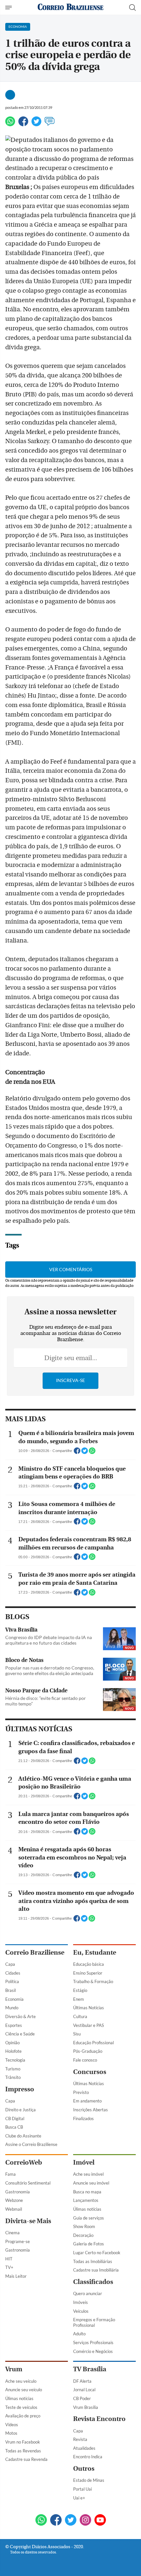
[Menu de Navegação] (9, 8)
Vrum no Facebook (23, 2442)
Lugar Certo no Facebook (97, 2253)
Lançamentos (86, 2200)
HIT (9, 2259)
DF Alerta (82, 2381)
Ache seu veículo (21, 2381)
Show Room (84, 2226)
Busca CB (14, 2127)
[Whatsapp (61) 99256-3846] (41, 2521)
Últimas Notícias (89, 2008)
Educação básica (89, 1964)
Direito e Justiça (20, 2110)
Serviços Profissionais (93, 2343)
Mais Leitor (16, 2276)
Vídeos (12, 2425)
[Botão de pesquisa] (132, 8)
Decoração (83, 2235)
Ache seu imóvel (88, 2174)
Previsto (81, 2092)
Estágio (80, 1990)
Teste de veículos (21, 2407)
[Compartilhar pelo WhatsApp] (92, 1453)
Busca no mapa (87, 2192)
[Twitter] (36, 124)
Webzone (14, 2200)
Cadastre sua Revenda (26, 2459)
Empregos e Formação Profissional (94, 2322)
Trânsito (13, 2077)
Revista (80, 2439)
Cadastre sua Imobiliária (96, 2270)
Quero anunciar (88, 2293)
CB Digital (15, 2118)
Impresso (20, 2089)
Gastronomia (18, 2192)
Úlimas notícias (87, 2209)
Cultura (80, 2016)
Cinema (12, 2233)
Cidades (13, 1973)
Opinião (12, 2043)
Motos (11, 2433)
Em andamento (87, 2101)
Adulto (79, 2334)
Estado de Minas (89, 2480)
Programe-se (18, 2241)
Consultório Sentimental (28, 2183)
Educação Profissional (93, 2043)
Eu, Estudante (95, 1953)
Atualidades (84, 2448)
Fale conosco (85, 2060)
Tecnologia (15, 2060)
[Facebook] (23, 124)
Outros (84, 2469)
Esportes (14, 2025)
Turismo (13, 2069)
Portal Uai (82, 2489)
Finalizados (83, 2118)
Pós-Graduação (88, 2051)
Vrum (14, 2369)
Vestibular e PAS (89, 2025)
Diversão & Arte (20, 2016)
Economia (14, 1999)
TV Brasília (90, 2369)
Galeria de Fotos (89, 2244)
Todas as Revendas (23, 2451)
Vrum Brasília (86, 2407)
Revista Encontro (99, 2419)
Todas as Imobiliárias (93, 2261)
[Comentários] (50, 124)
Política (12, 1981)
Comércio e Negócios (93, 2351)
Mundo (12, 2008)
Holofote (13, 2051)
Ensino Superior (88, 1973)
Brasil (10, 1990)
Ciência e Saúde (20, 2034)
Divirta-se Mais (28, 2221)
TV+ (9, 2267)
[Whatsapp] (10, 124)
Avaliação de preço (23, 2416)
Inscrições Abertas (91, 2110)
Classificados (93, 2282)
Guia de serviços (89, 2218)
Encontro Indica (88, 2457)
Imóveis (81, 2302)
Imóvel (84, 2162)
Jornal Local (84, 2390)
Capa (10, 1964)
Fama (10, 2174)
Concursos (90, 2072)
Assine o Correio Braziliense (31, 2144)
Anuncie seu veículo (24, 2390)
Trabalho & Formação (93, 1981)
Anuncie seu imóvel (91, 2183)
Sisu (77, 2034)
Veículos (81, 2311)
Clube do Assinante (23, 2136)
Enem (79, 1999)
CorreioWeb (24, 2162)
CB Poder (82, 2398)
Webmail (14, 2209)
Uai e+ (79, 2498)
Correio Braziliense (35, 1953)
